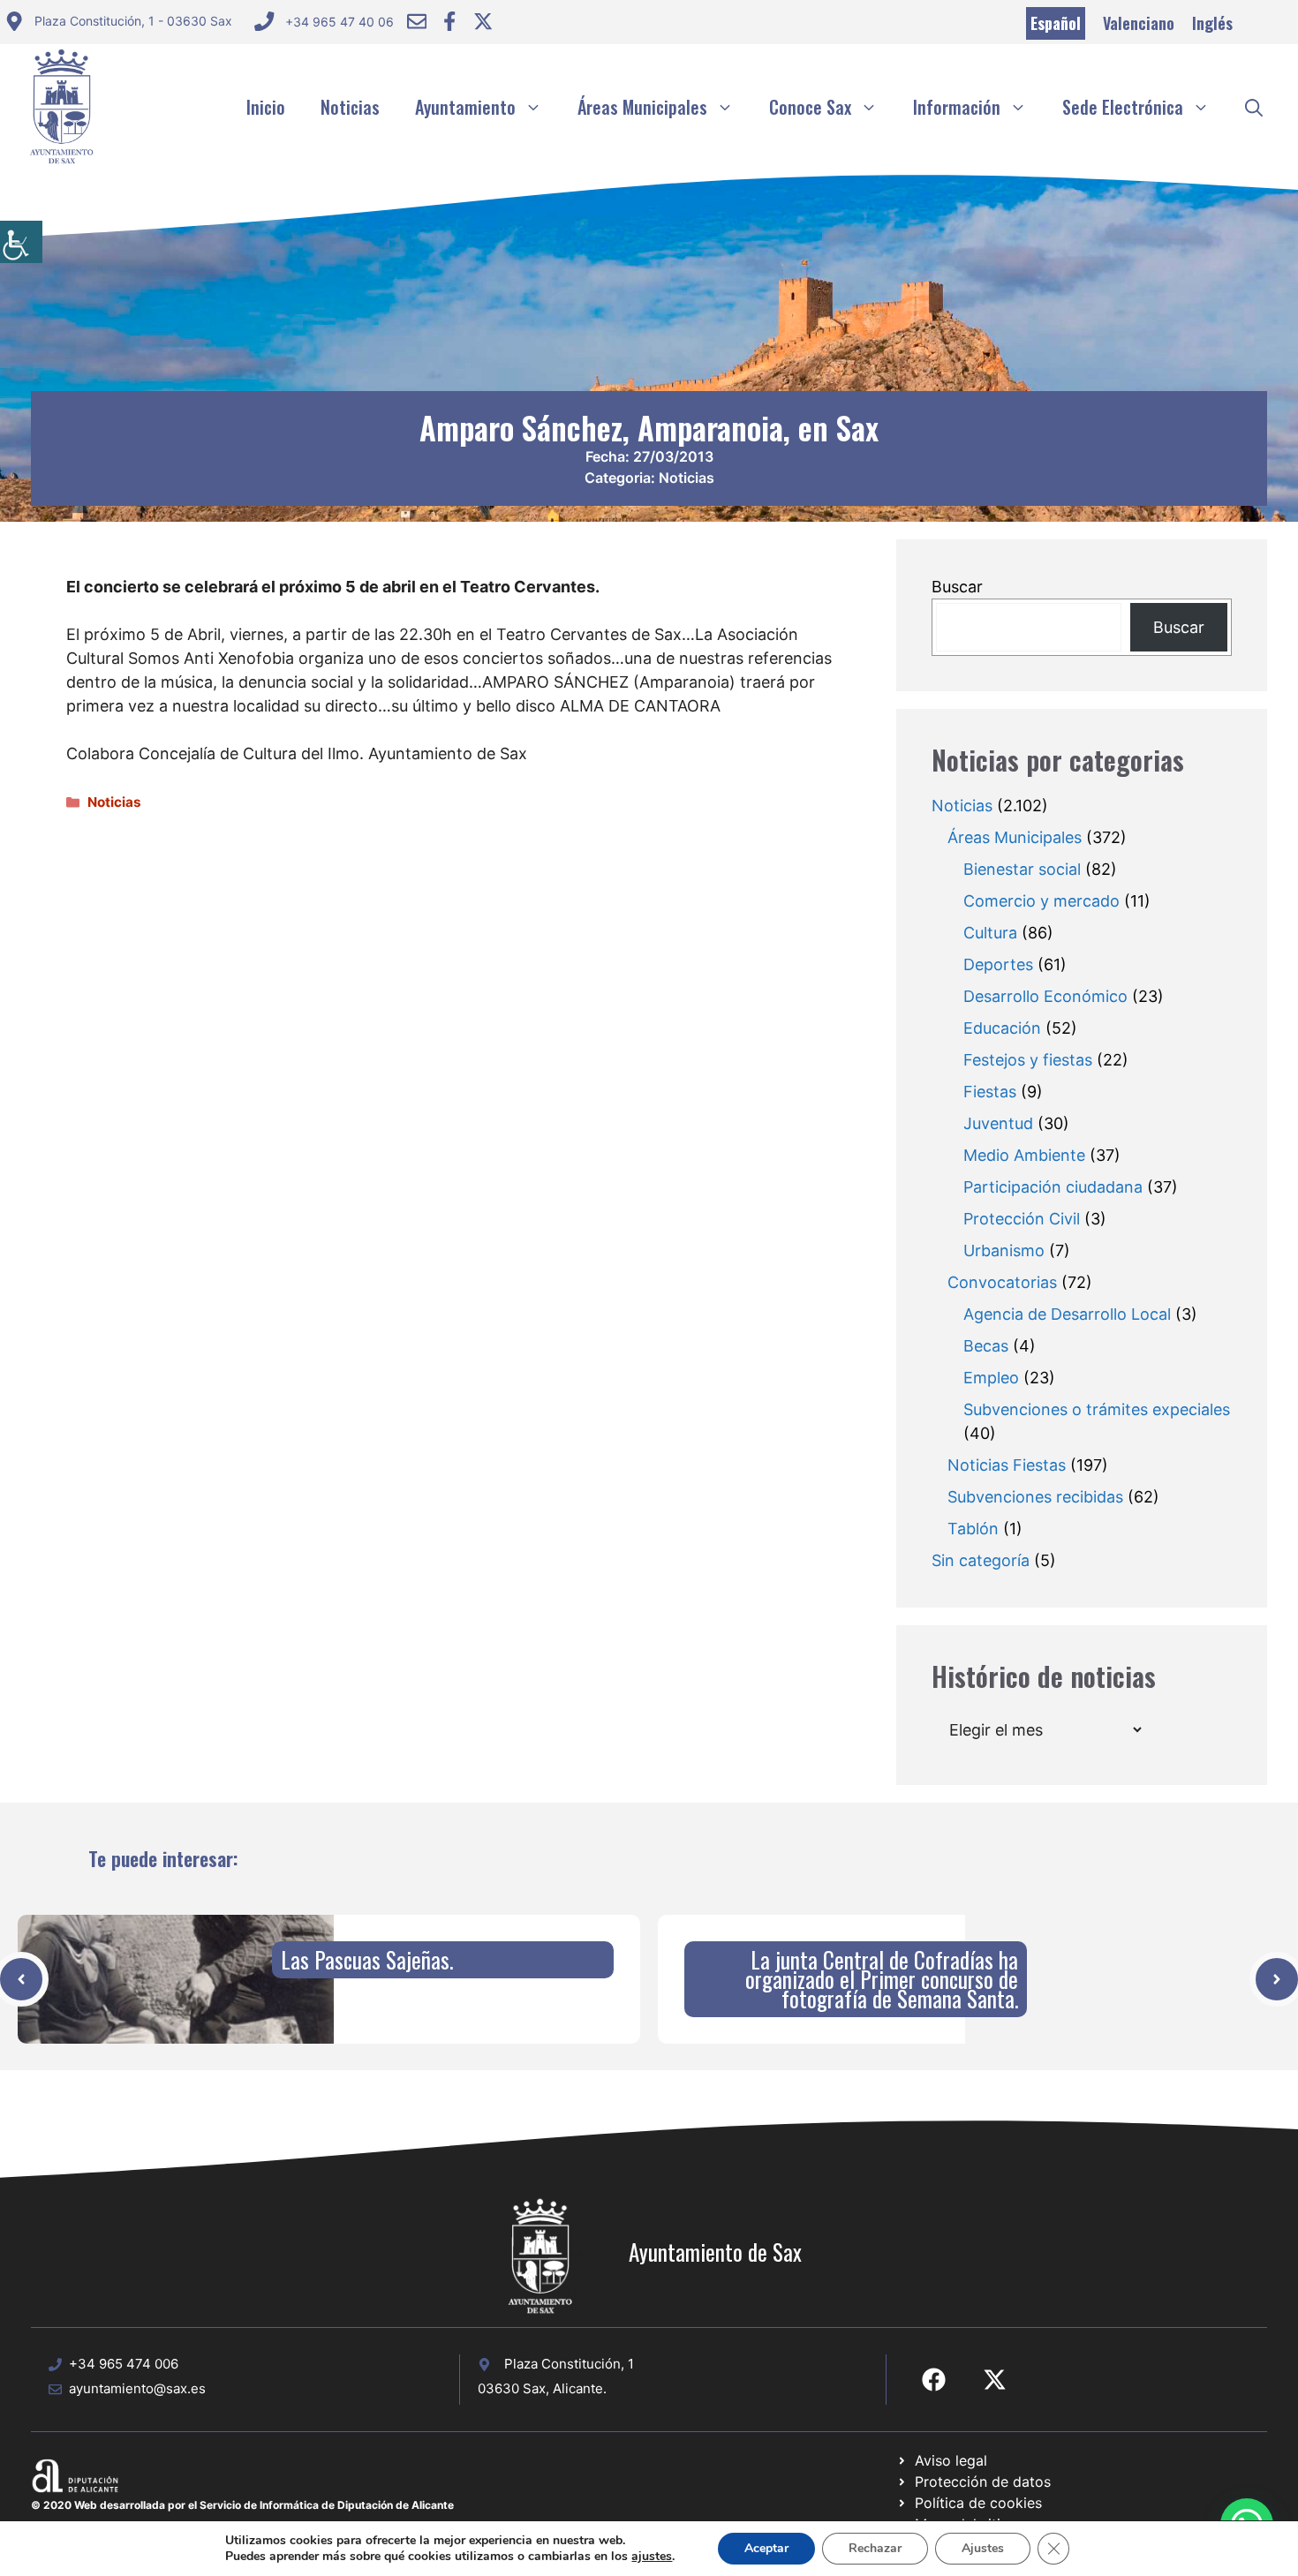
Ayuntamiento (465, 107)
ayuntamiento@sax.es (137, 2388)
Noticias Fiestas (1007, 1465)
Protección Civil (1022, 1219)
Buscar (957, 587)
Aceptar (766, 2548)
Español (1056, 23)
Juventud (998, 1123)
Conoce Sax (810, 107)
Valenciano (1139, 23)
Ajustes (983, 2548)
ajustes (652, 2557)
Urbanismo (1004, 1250)
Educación (1002, 1028)
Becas (986, 1346)
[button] (1254, 107)
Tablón (973, 1529)
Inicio (266, 107)
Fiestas (990, 1092)
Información (957, 107)
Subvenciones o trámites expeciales (1097, 1409)
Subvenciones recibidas (1035, 1497)
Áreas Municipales (642, 107)
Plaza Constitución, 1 (569, 2364)
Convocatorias (1002, 1282)
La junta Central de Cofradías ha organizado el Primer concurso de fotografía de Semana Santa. (882, 1979)
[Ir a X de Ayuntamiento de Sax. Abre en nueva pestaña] (995, 2380)
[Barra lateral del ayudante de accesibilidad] (21, 242)
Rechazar (875, 2548)
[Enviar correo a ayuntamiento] (417, 21)
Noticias (350, 107)
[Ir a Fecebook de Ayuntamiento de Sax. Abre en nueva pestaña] (934, 2380)
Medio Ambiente (1024, 1155)
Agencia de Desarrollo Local (1067, 1314)
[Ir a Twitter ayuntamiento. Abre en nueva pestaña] (483, 21)
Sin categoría (981, 1560)
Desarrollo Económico (1045, 996)
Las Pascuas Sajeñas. (367, 1959)
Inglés (1212, 23)
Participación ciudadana (1053, 1187)
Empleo (991, 1378)
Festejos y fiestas (1028, 1060)
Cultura (990, 933)
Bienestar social (1022, 869)
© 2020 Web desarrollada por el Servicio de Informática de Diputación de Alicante (242, 2505)
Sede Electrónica (1123, 107)
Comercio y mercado (1041, 901)
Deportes (998, 964)
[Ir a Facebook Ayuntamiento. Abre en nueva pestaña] (449, 21)
